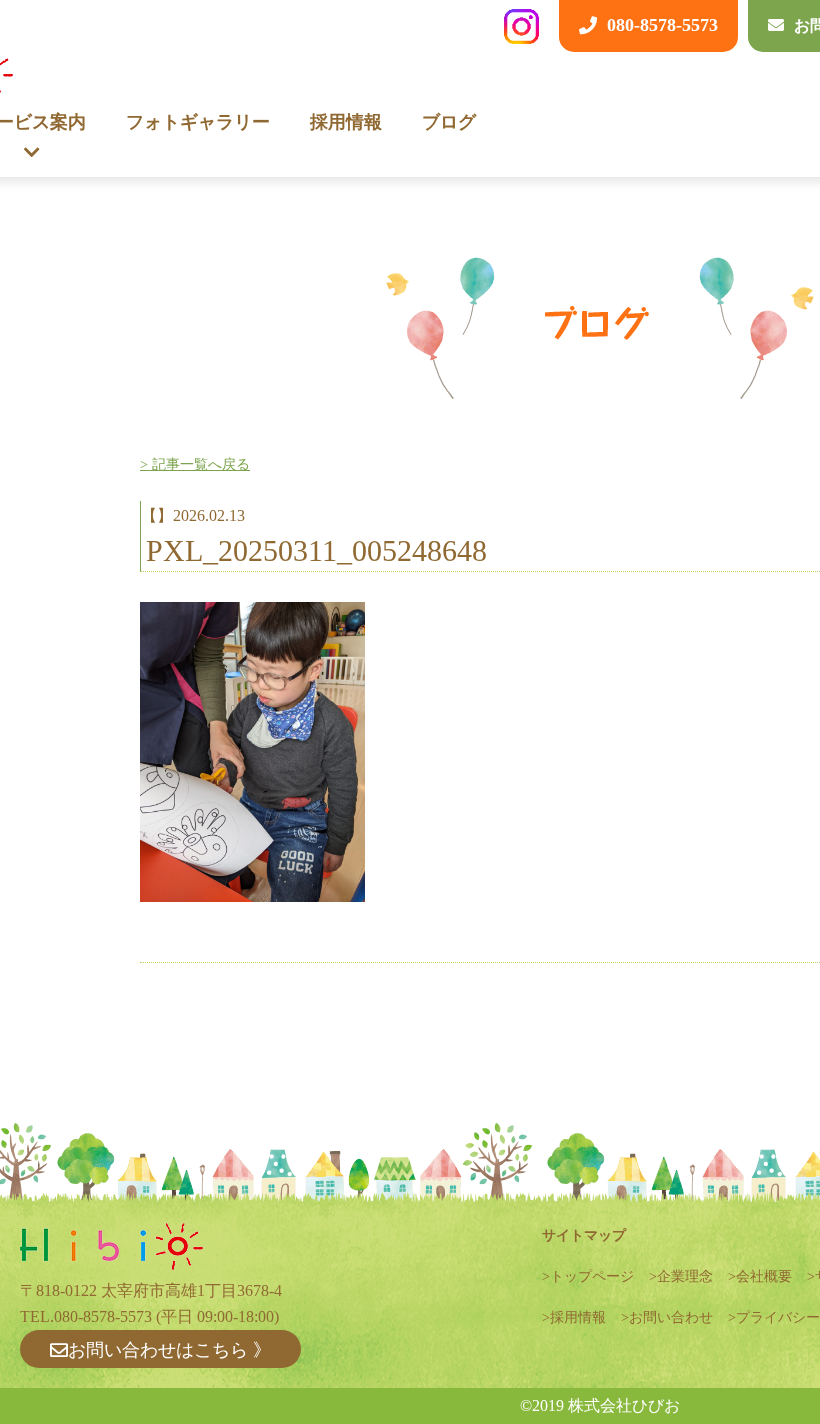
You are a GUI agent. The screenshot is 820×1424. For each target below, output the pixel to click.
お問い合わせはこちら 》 (169, 1350)
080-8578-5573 (103, 1316)
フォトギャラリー (198, 122)
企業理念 (685, 1276)
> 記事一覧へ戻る (195, 464)
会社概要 (764, 1276)
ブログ (449, 122)
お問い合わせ (671, 1317)
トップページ (592, 1276)
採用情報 (346, 122)
